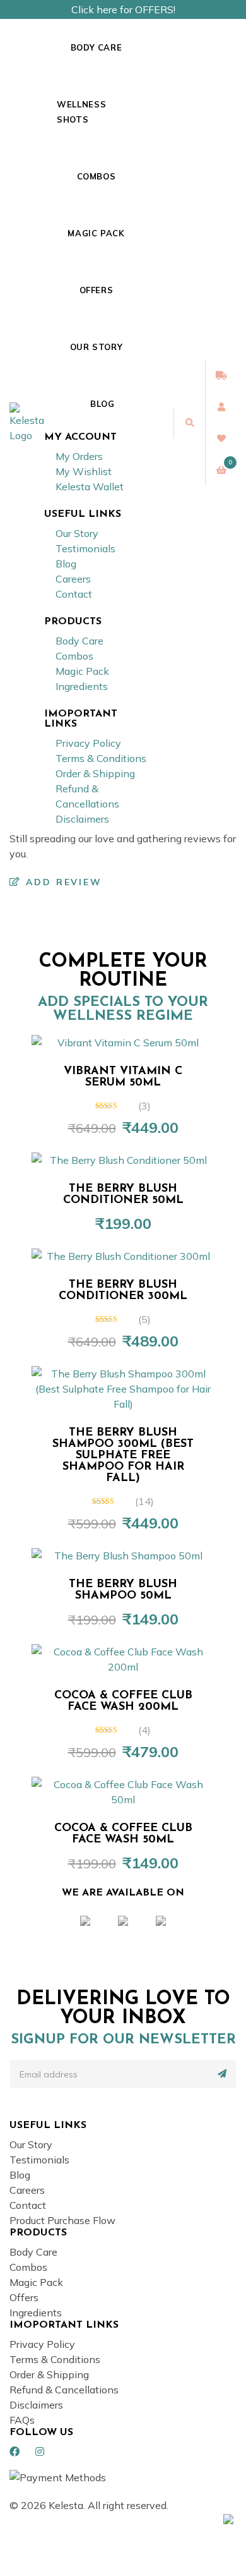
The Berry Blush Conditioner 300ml (123, 1291)
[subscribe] (222, 2074)
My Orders (79, 456)
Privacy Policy (88, 743)
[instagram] (40, 2452)
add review (62, 882)
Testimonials (85, 548)
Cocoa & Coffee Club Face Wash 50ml (123, 1834)
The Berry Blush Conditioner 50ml (123, 1195)
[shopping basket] (221, 470)
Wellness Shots (81, 112)
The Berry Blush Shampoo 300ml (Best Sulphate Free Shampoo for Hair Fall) (123, 1456)
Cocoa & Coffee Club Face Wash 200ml (123, 1702)
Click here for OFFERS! (123, 9)
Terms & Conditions (101, 758)
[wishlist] (221, 438)
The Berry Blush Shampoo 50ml (123, 1590)
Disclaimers (82, 819)
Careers (73, 579)
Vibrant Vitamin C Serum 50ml (123, 1077)
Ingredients (82, 686)
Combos (97, 176)
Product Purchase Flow (62, 2220)
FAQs (22, 2420)
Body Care (97, 47)
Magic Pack (96, 233)
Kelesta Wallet (90, 487)
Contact (74, 594)
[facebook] (15, 2452)
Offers (97, 290)
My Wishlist (84, 471)
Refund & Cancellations (64, 2390)
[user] (221, 407)
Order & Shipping (95, 773)
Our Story (97, 347)
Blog (102, 404)
